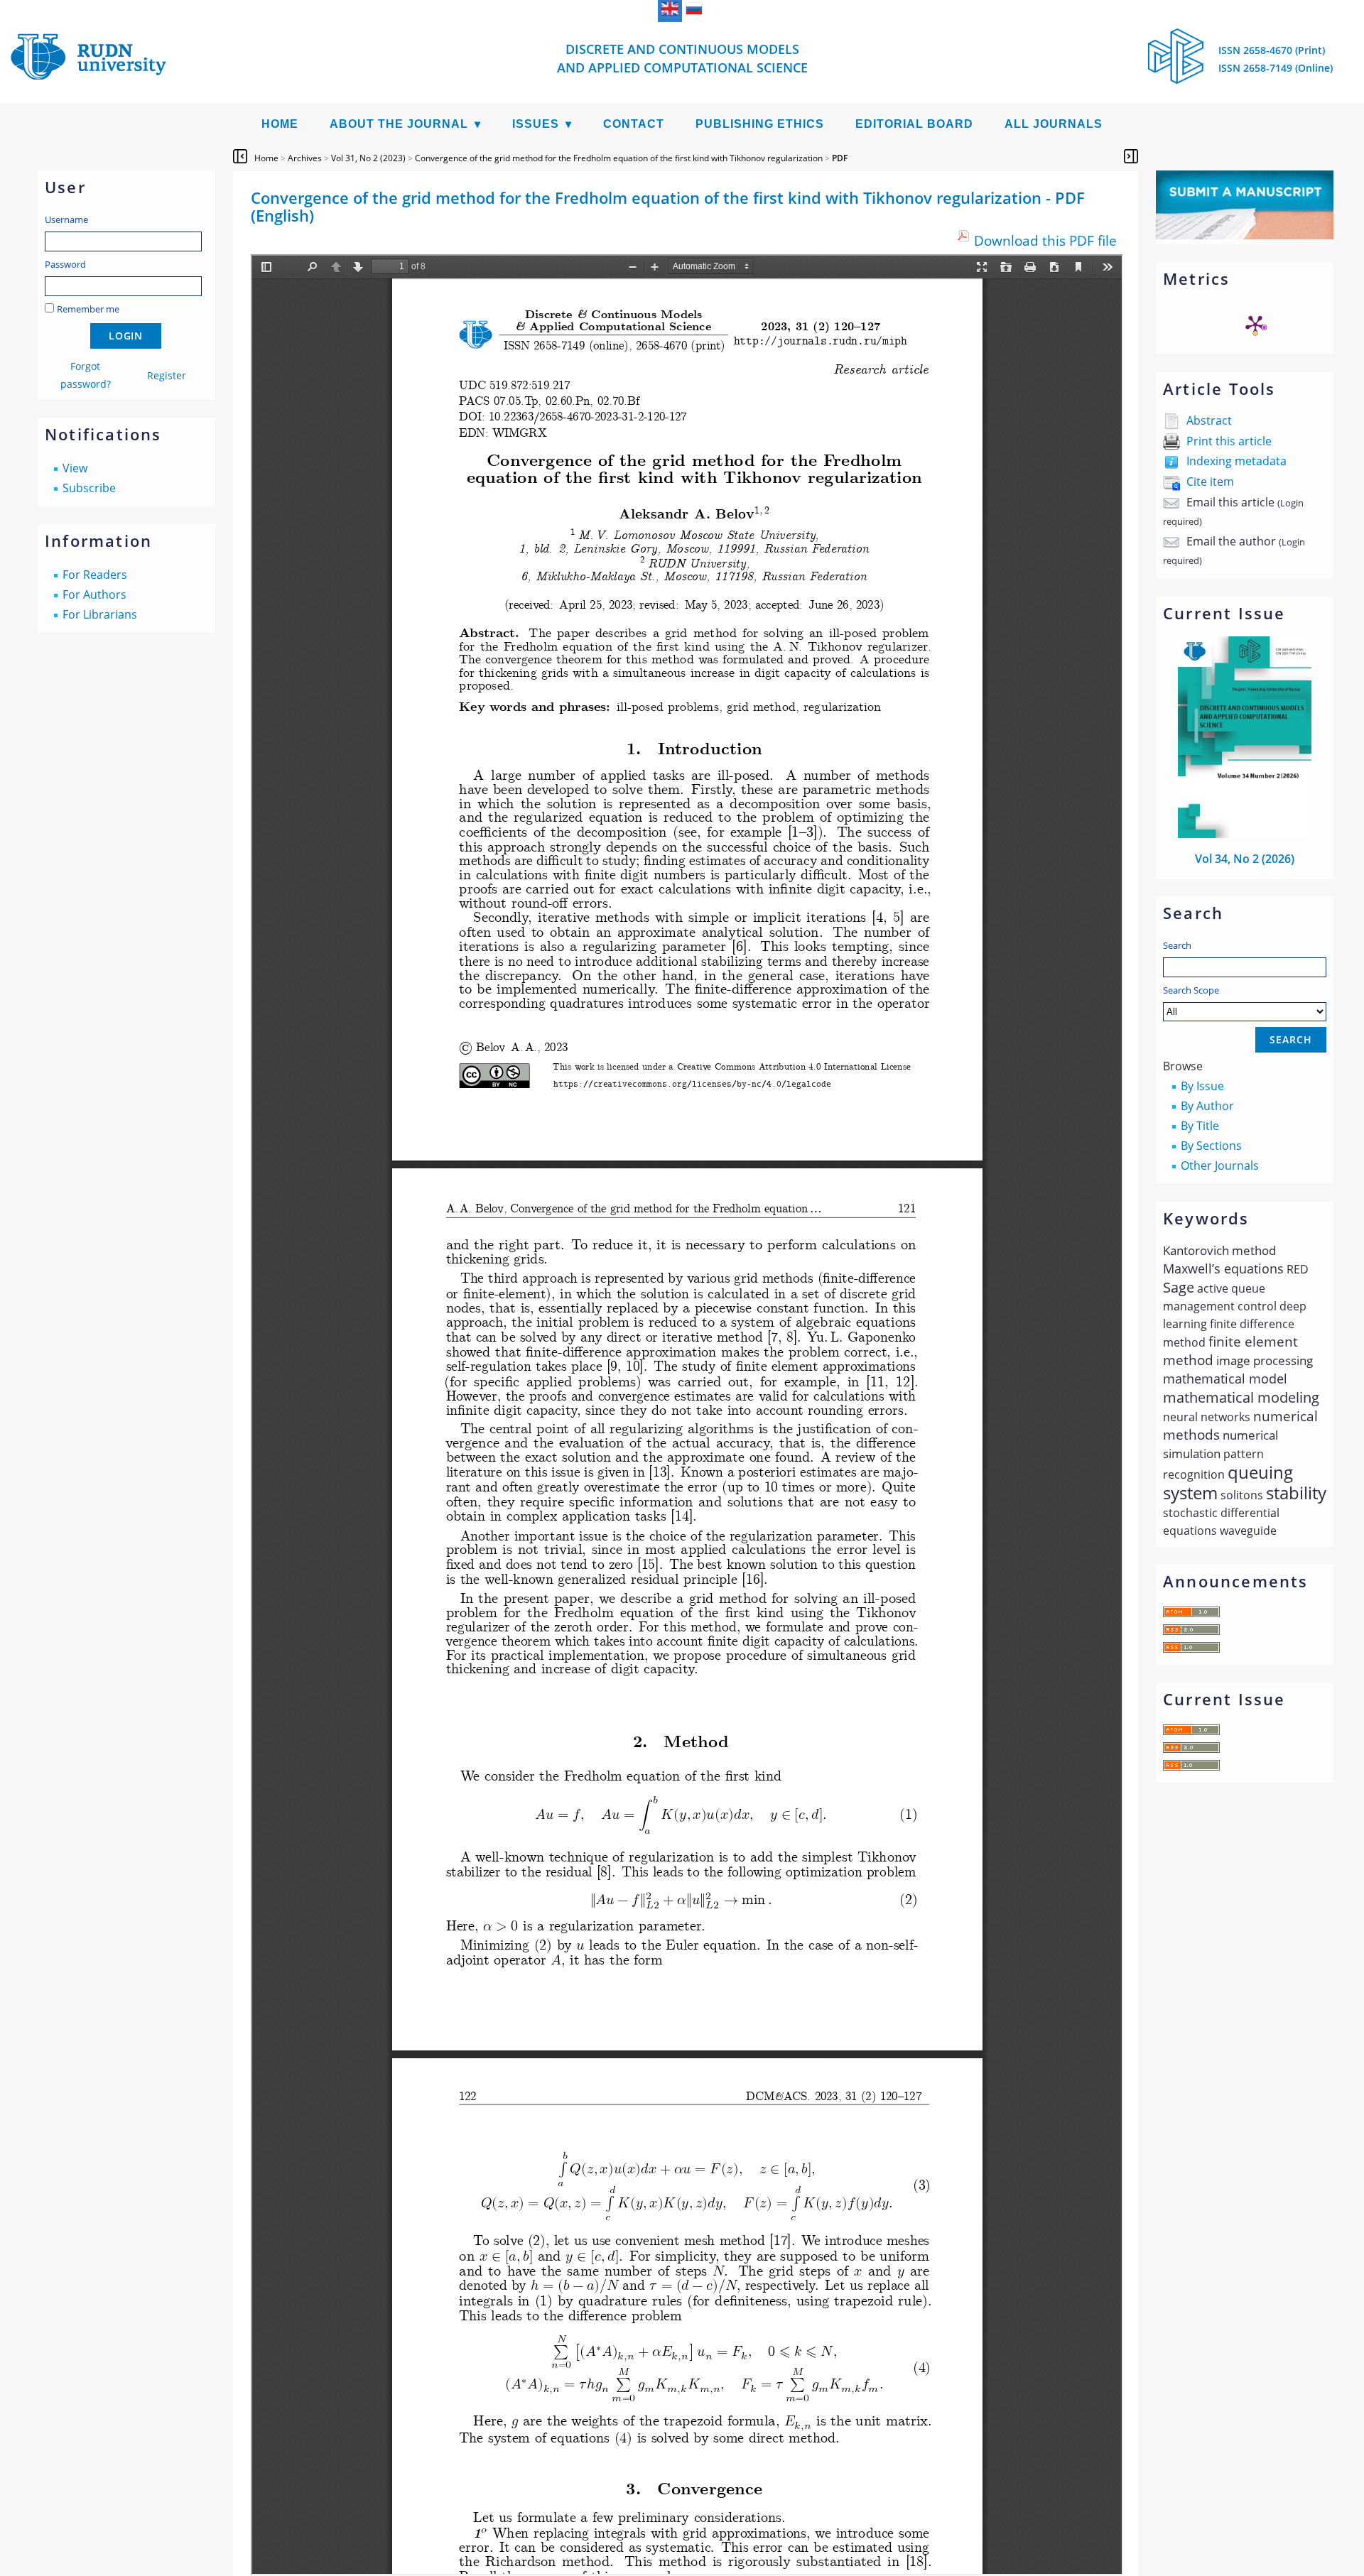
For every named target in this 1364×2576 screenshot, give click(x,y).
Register (167, 375)
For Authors (94, 594)
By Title (1200, 1126)
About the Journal (399, 124)
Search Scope (1191, 990)
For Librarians (100, 614)
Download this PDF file (1045, 240)
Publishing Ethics (760, 124)
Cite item (1210, 482)
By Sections (1211, 1146)
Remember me (88, 309)
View (75, 468)
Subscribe (89, 488)
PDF (840, 158)
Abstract (1209, 420)
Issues (536, 124)
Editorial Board (914, 124)
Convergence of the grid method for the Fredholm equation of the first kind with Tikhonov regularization (619, 158)
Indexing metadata (1236, 461)
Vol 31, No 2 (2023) (368, 158)
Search (1177, 945)
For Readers (95, 575)
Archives (305, 158)
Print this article (1229, 441)
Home (280, 124)
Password (65, 264)
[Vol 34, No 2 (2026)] (1245, 834)
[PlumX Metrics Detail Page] (1255, 325)
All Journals (1054, 124)
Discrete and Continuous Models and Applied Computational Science (682, 58)
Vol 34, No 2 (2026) (1245, 859)
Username (66, 219)
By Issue (1202, 1086)
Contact (634, 124)
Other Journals (1220, 1165)
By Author (1207, 1106)
